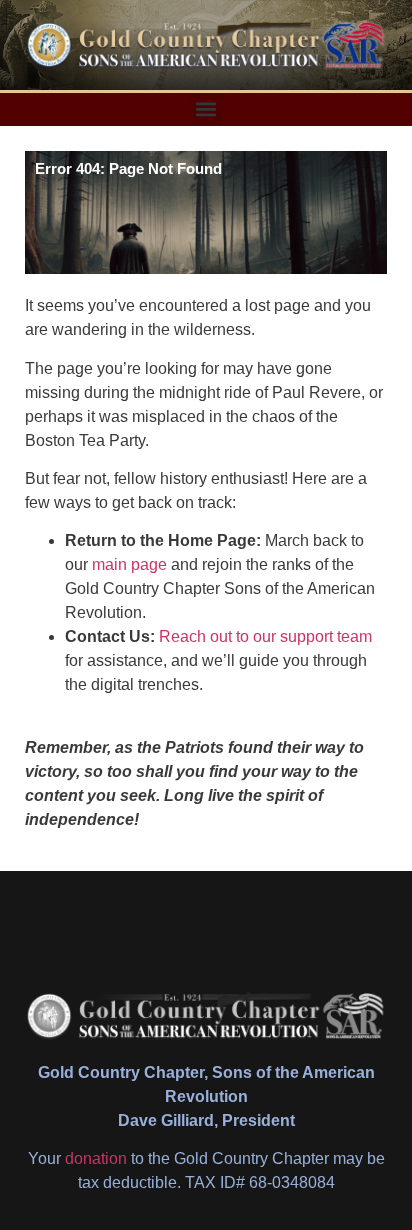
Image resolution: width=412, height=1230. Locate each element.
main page (129, 564)
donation (96, 1158)
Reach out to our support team (265, 636)
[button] (206, 109)
